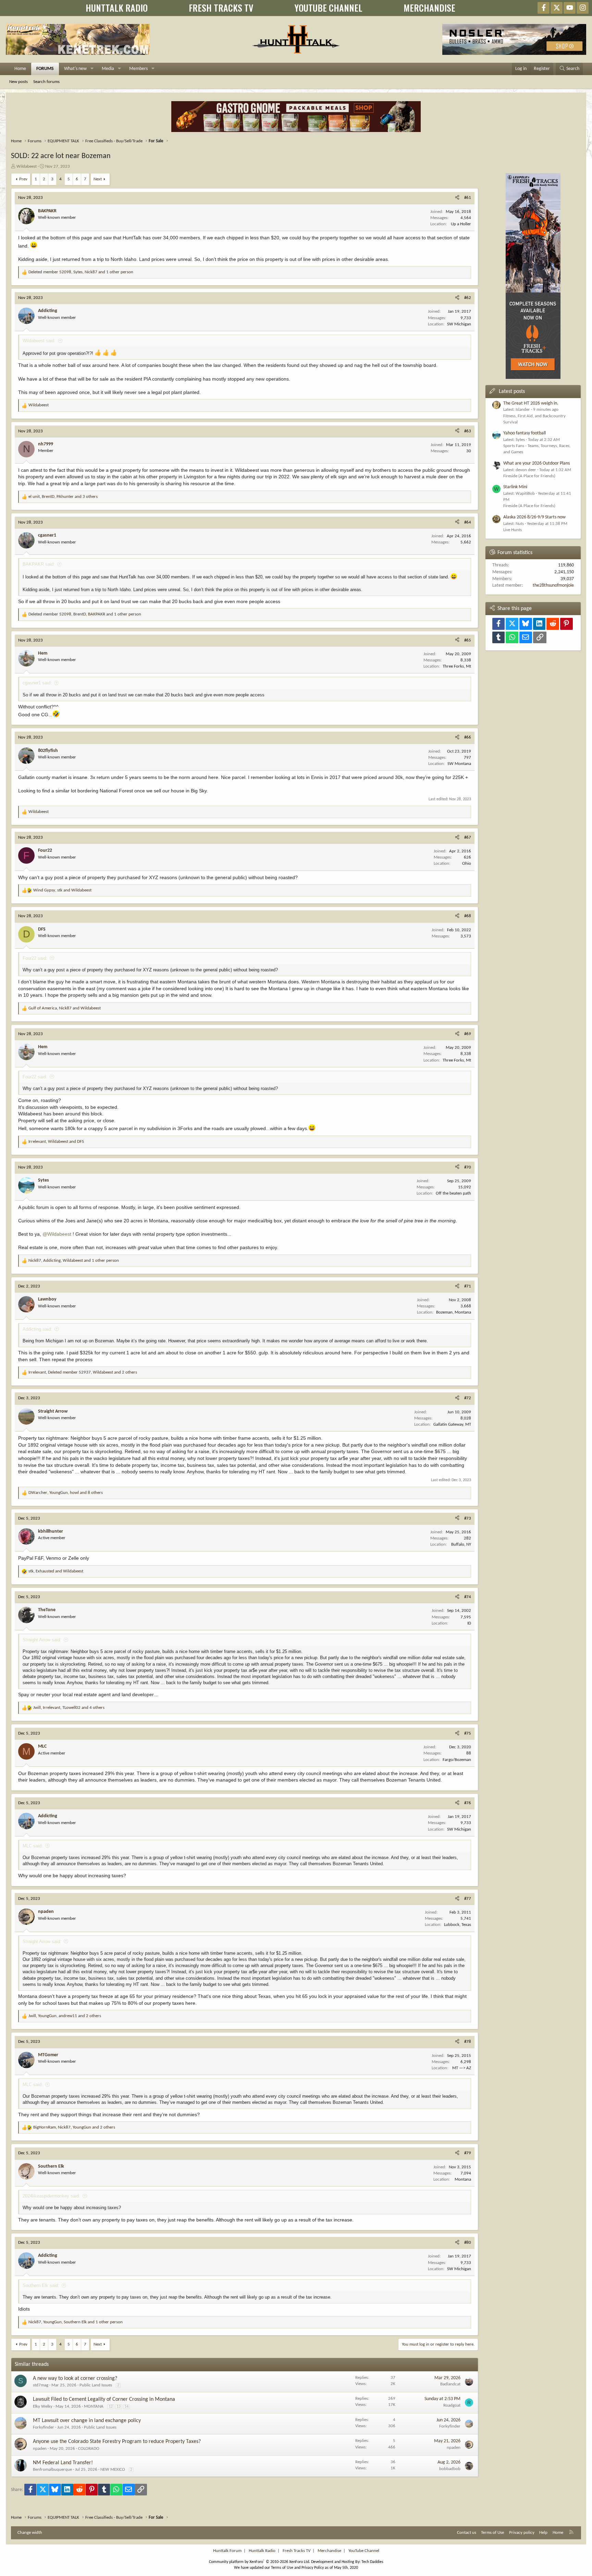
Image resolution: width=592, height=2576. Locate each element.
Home (20, 69)
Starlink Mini (515, 487)
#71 (468, 1286)
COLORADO (89, 2449)
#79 (468, 2153)
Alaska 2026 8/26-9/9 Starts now (534, 517)
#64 (468, 522)
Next (98, 179)
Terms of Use (492, 2533)
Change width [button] (30, 2533)
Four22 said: (35, 958)
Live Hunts (513, 530)
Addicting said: (37, 1329)
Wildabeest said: (39, 341)
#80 (468, 2243)
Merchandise (329, 2551)
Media (108, 69)
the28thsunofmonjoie (553, 585)
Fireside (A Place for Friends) (529, 476)
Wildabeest (27, 166)
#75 (468, 1733)
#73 (468, 1518)
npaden (40, 2449)
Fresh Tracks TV (297, 2551)
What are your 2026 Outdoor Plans (536, 463)
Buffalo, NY (461, 1544)
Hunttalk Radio (262, 2551)
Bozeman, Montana (454, 1312)
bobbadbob (450, 2469)
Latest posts (512, 392)
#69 (468, 1034)
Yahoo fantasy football (525, 433)
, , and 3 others (63, 497)
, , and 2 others (83, 1372)
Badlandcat (450, 2384)
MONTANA (94, 2406)
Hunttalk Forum (227, 2551)
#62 (468, 298)
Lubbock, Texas (458, 1925)
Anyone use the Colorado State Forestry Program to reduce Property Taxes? (117, 2442)
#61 (468, 198)
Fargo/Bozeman (457, 1760)
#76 (468, 1803)
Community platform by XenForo (260, 2562)
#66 (468, 737)
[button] (92, 69)
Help (543, 2533)
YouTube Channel (364, 2551)
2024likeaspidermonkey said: (51, 2196)
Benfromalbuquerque (52, 2470)
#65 (468, 640)
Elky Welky (43, 2406)
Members (138, 69)
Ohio (467, 864)
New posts (18, 82)
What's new (75, 69)
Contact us (467, 2533)
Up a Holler (461, 224)
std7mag (41, 2385)
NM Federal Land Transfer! (63, 2463)
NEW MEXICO (113, 2470)
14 (126, 2407)
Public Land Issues (96, 2385)
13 (119, 2407)
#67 (468, 837)
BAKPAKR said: (39, 564)
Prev (23, 179)
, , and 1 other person (81, 272)
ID (469, 1623)
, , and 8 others (66, 1493)
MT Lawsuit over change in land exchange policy (87, 2421)
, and (62, 890)
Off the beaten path (453, 1193)
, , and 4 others (69, 1708)
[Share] (457, 198)
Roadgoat (452, 2405)
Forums (45, 69)
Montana (463, 2179)
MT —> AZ (462, 2068)
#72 (468, 1398)
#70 (468, 1167)
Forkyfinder (44, 2427)
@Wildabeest (57, 1234)
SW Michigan (459, 324)
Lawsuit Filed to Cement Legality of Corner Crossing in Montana (104, 2399)
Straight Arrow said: (42, 1640)
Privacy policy (522, 2533)
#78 (468, 2042)
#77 (468, 1899)
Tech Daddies (372, 2562)
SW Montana (459, 764)
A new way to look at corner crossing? (75, 2379)
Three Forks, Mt (457, 666)
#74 (468, 1597)
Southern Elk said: (41, 2285)
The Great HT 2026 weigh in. (531, 403)
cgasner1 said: (37, 683)
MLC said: (33, 1846)
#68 (468, 916)
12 (111, 2407)
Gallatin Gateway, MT (452, 1424)
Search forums (46, 82)
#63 (468, 431)
